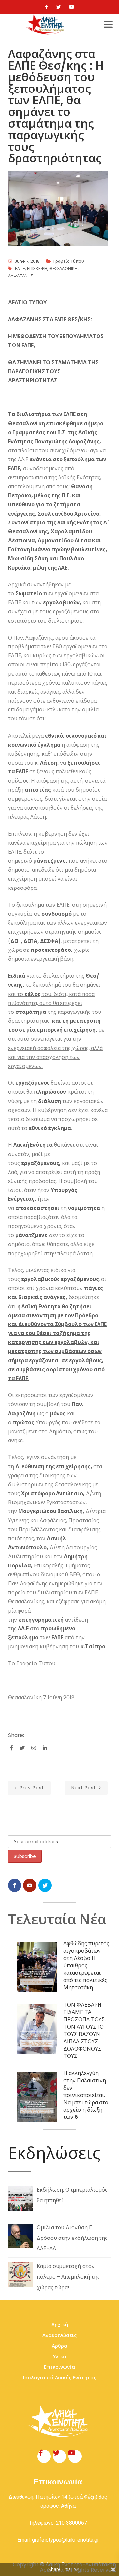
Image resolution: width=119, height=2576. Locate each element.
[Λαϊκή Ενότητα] (46, 25)
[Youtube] (72, 7)
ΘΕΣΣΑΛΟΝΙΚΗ (63, 268)
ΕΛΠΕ (20, 268)
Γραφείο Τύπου (69, 261)
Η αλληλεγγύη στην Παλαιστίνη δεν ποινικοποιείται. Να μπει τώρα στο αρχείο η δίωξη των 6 (86, 2095)
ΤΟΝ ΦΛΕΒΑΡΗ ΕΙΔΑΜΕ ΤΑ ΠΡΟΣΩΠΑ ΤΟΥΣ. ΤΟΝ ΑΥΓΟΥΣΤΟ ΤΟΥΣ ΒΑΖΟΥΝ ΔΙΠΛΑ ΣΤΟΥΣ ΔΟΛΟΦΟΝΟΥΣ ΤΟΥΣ (85, 2030)
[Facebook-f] (44, 2456)
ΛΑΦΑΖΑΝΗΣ (20, 276)
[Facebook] (46, 7)
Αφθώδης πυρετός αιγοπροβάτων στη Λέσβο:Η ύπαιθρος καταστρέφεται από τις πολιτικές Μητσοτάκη (86, 1965)
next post (84, 1788)
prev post (31, 1788)
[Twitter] (59, 7)
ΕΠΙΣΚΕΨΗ (37, 268)
